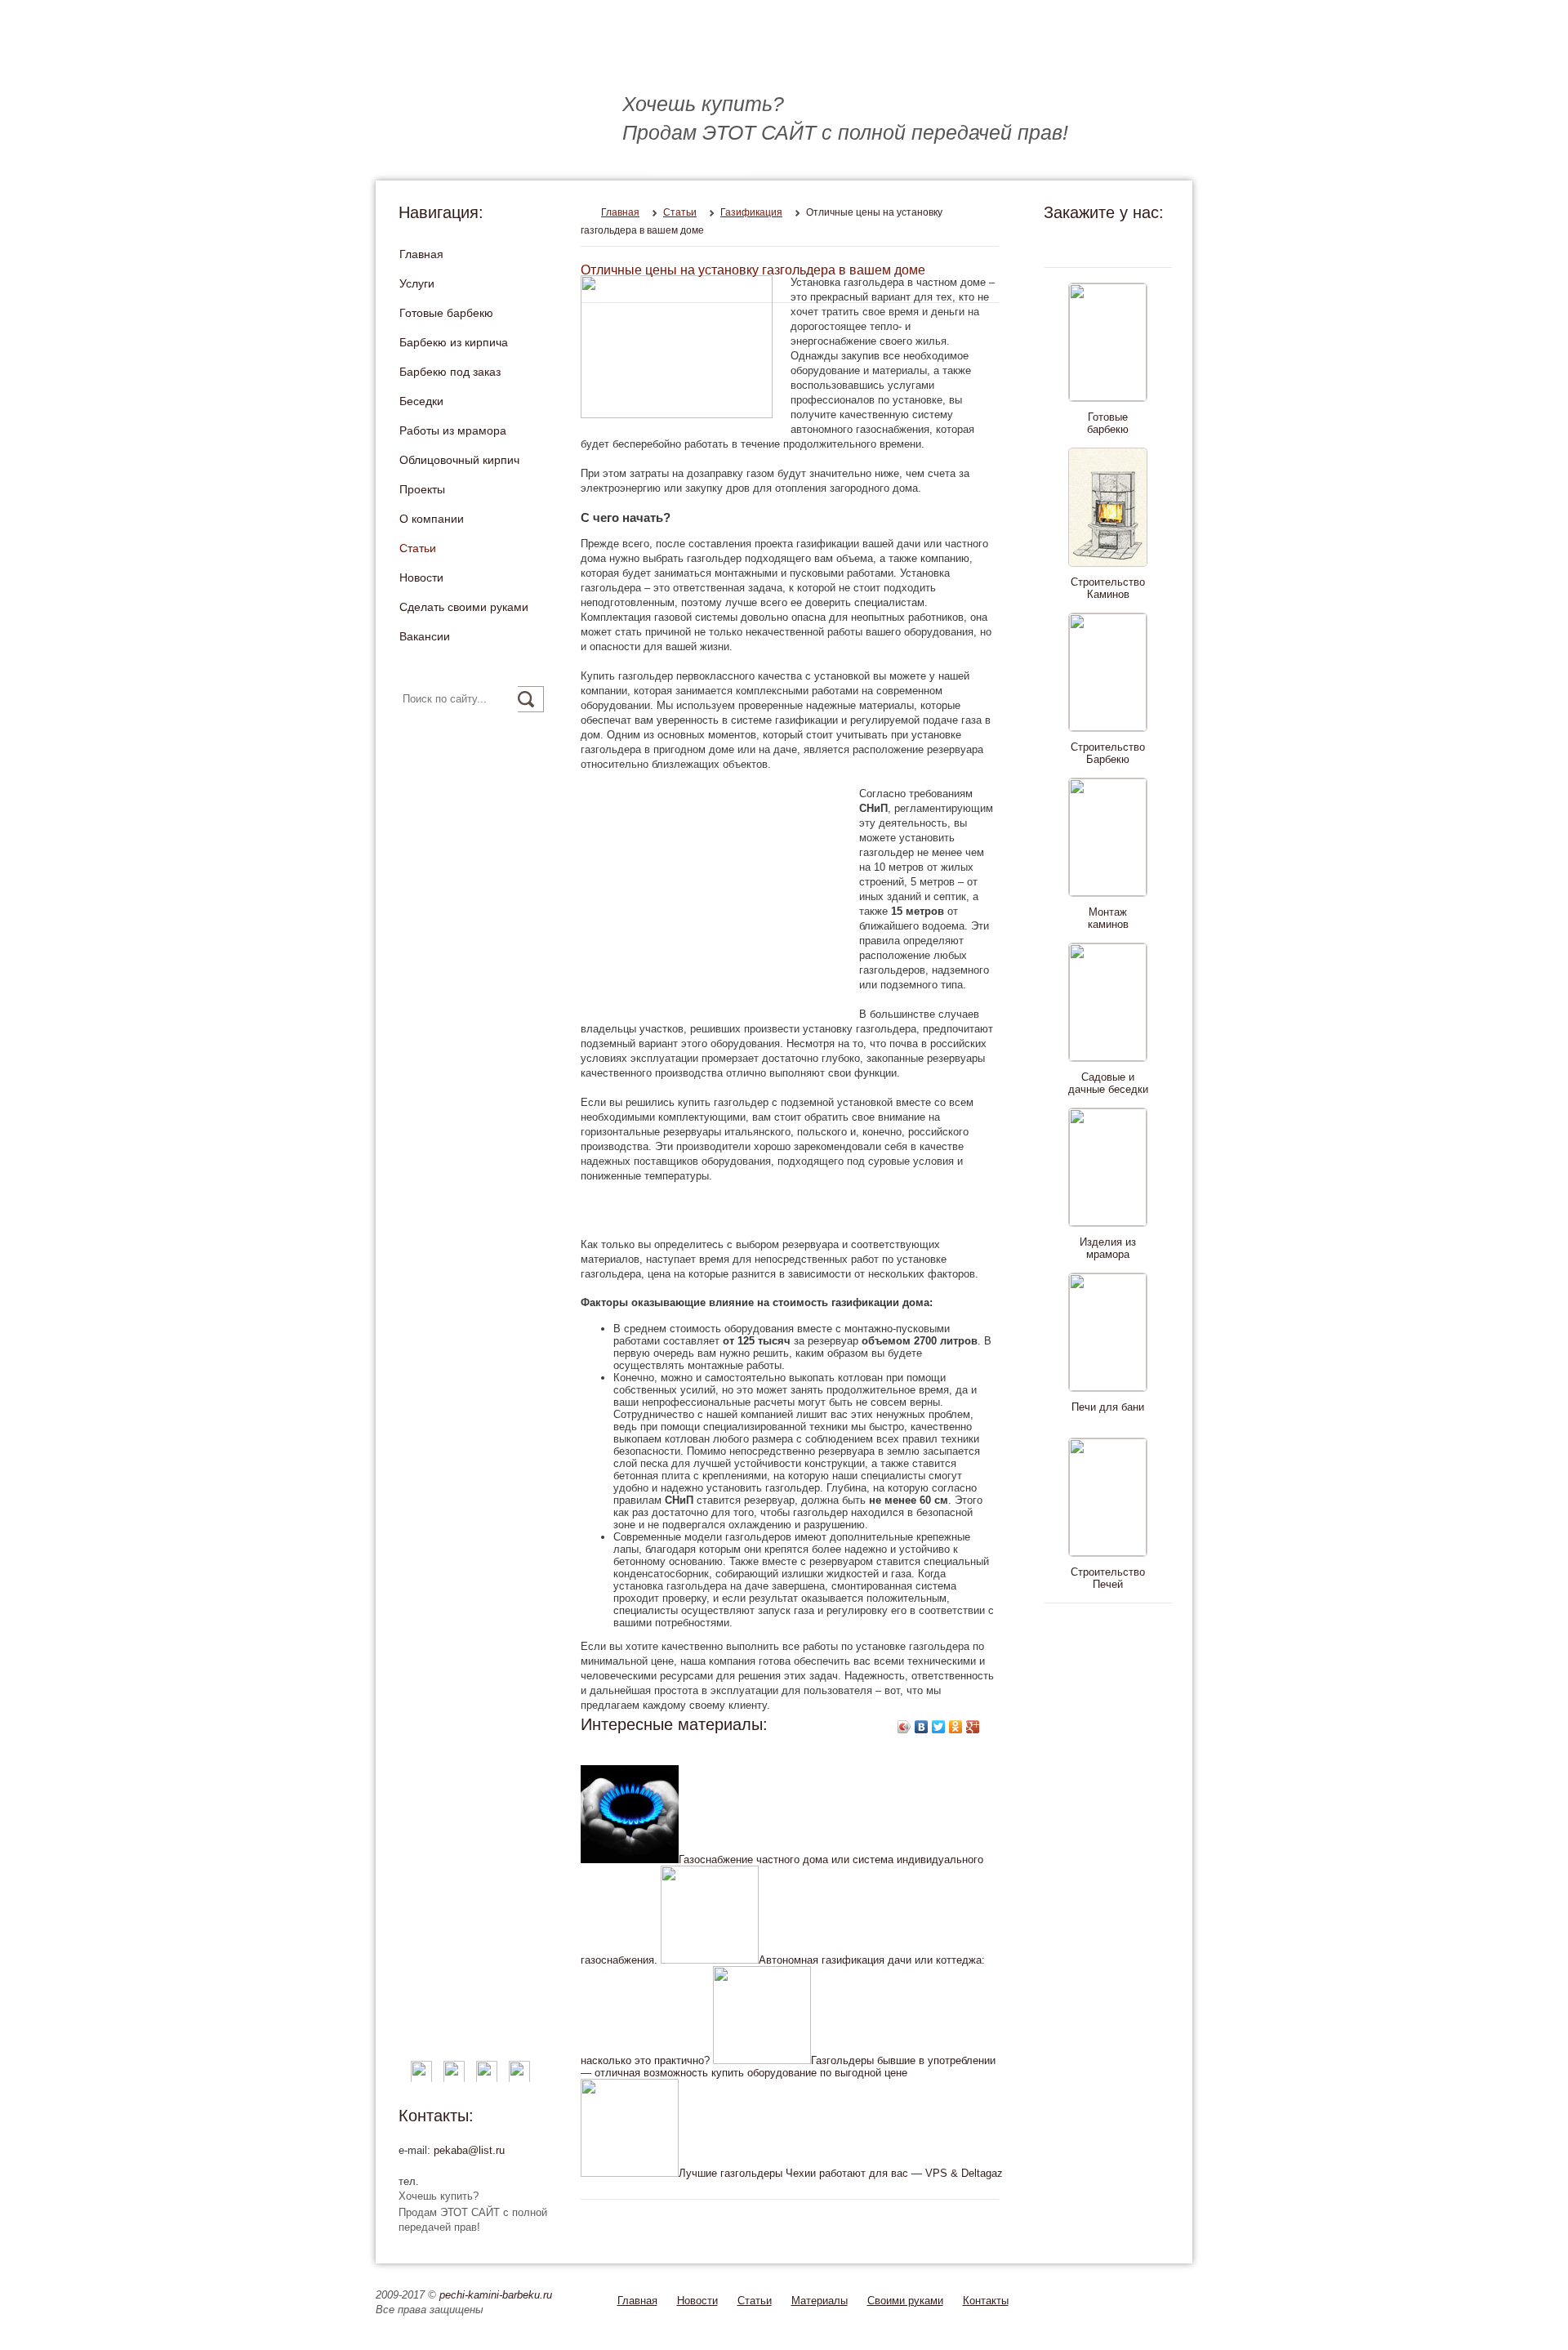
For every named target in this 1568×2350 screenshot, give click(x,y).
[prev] (1105, 243)
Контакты (986, 2301)
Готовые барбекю (446, 313)
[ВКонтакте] (922, 1727)
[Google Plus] (973, 1727)
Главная (421, 254)
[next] (1105, 1627)
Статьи (418, 548)
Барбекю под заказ (450, 372)
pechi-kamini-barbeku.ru (496, 2295)
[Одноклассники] (956, 1727)
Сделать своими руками (464, 607)
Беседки (421, 401)
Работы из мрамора (453, 430)
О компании (432, 519)
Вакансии (425, 636)
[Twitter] (939, 1727)
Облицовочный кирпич (459, 460)
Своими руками (905, 2301)
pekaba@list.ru (469, 2150)
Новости (421, 577)
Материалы (820, 2301)
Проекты (422, 489)
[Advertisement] (718, 901)
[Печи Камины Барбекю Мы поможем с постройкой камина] (629, 58)
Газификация (751, 212)
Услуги (417, 283)
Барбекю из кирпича (454, 342)
